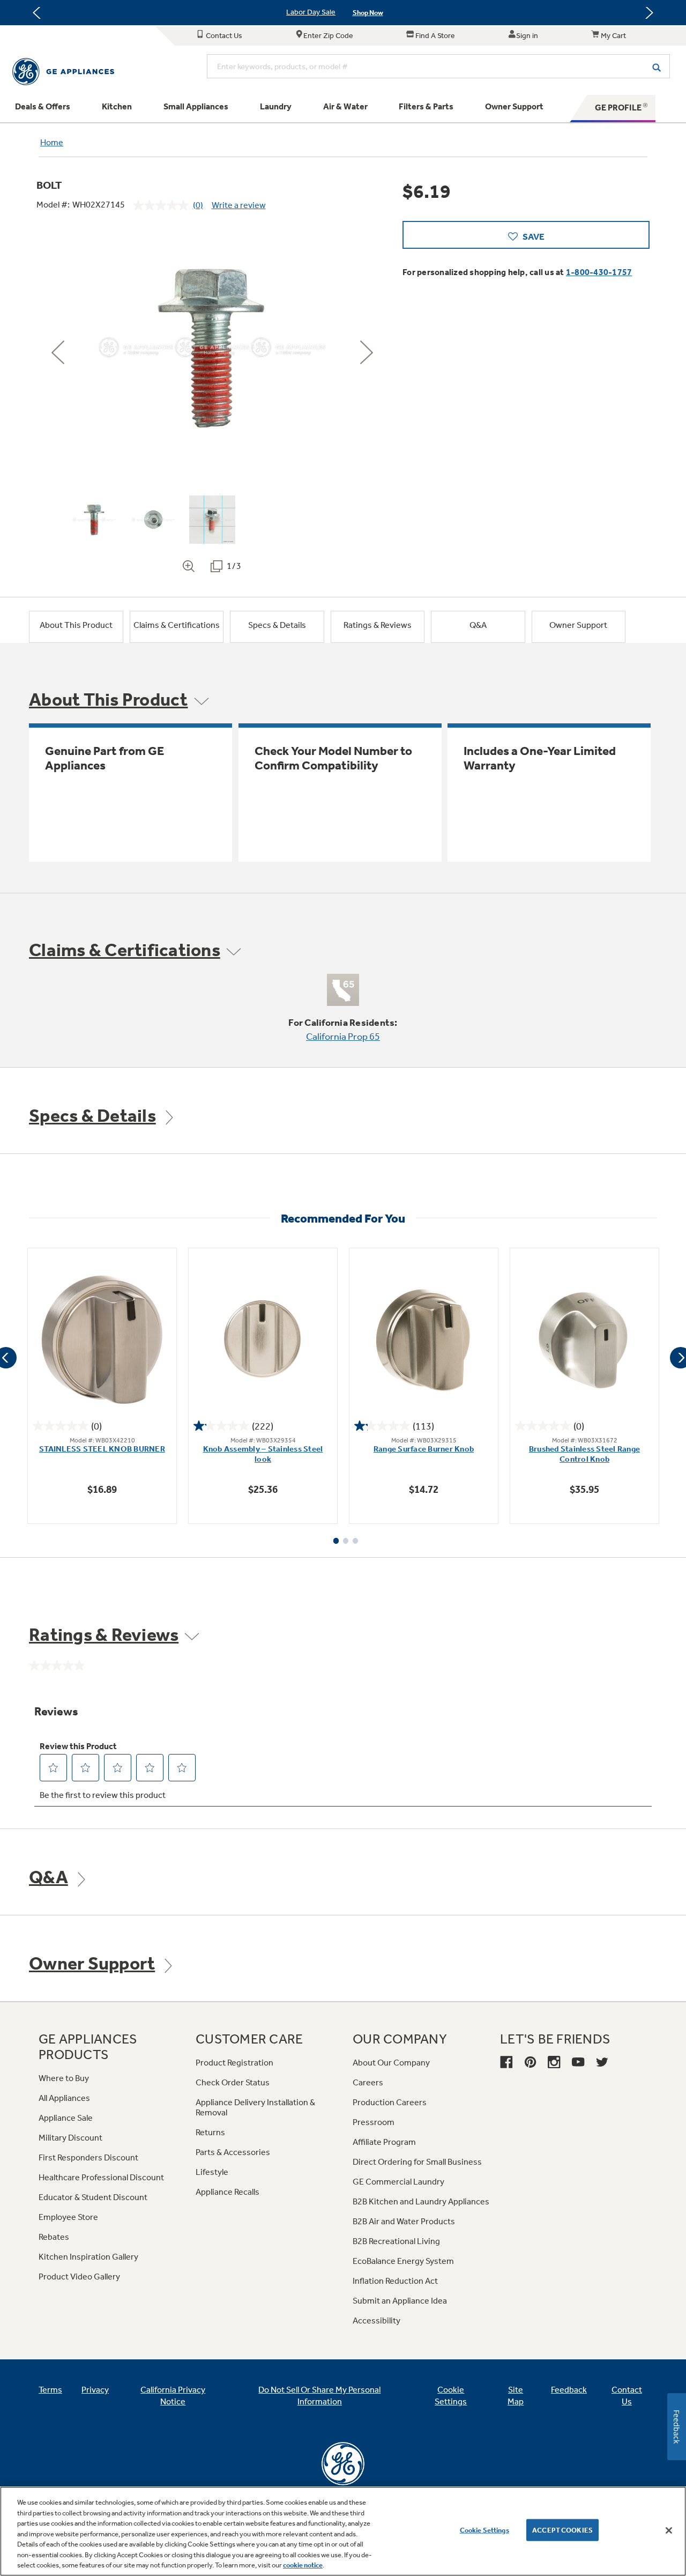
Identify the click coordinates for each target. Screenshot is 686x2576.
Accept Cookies (562, 2530)
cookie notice (303, 2565)
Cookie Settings (484, 2530)
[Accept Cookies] (669, 2530)
